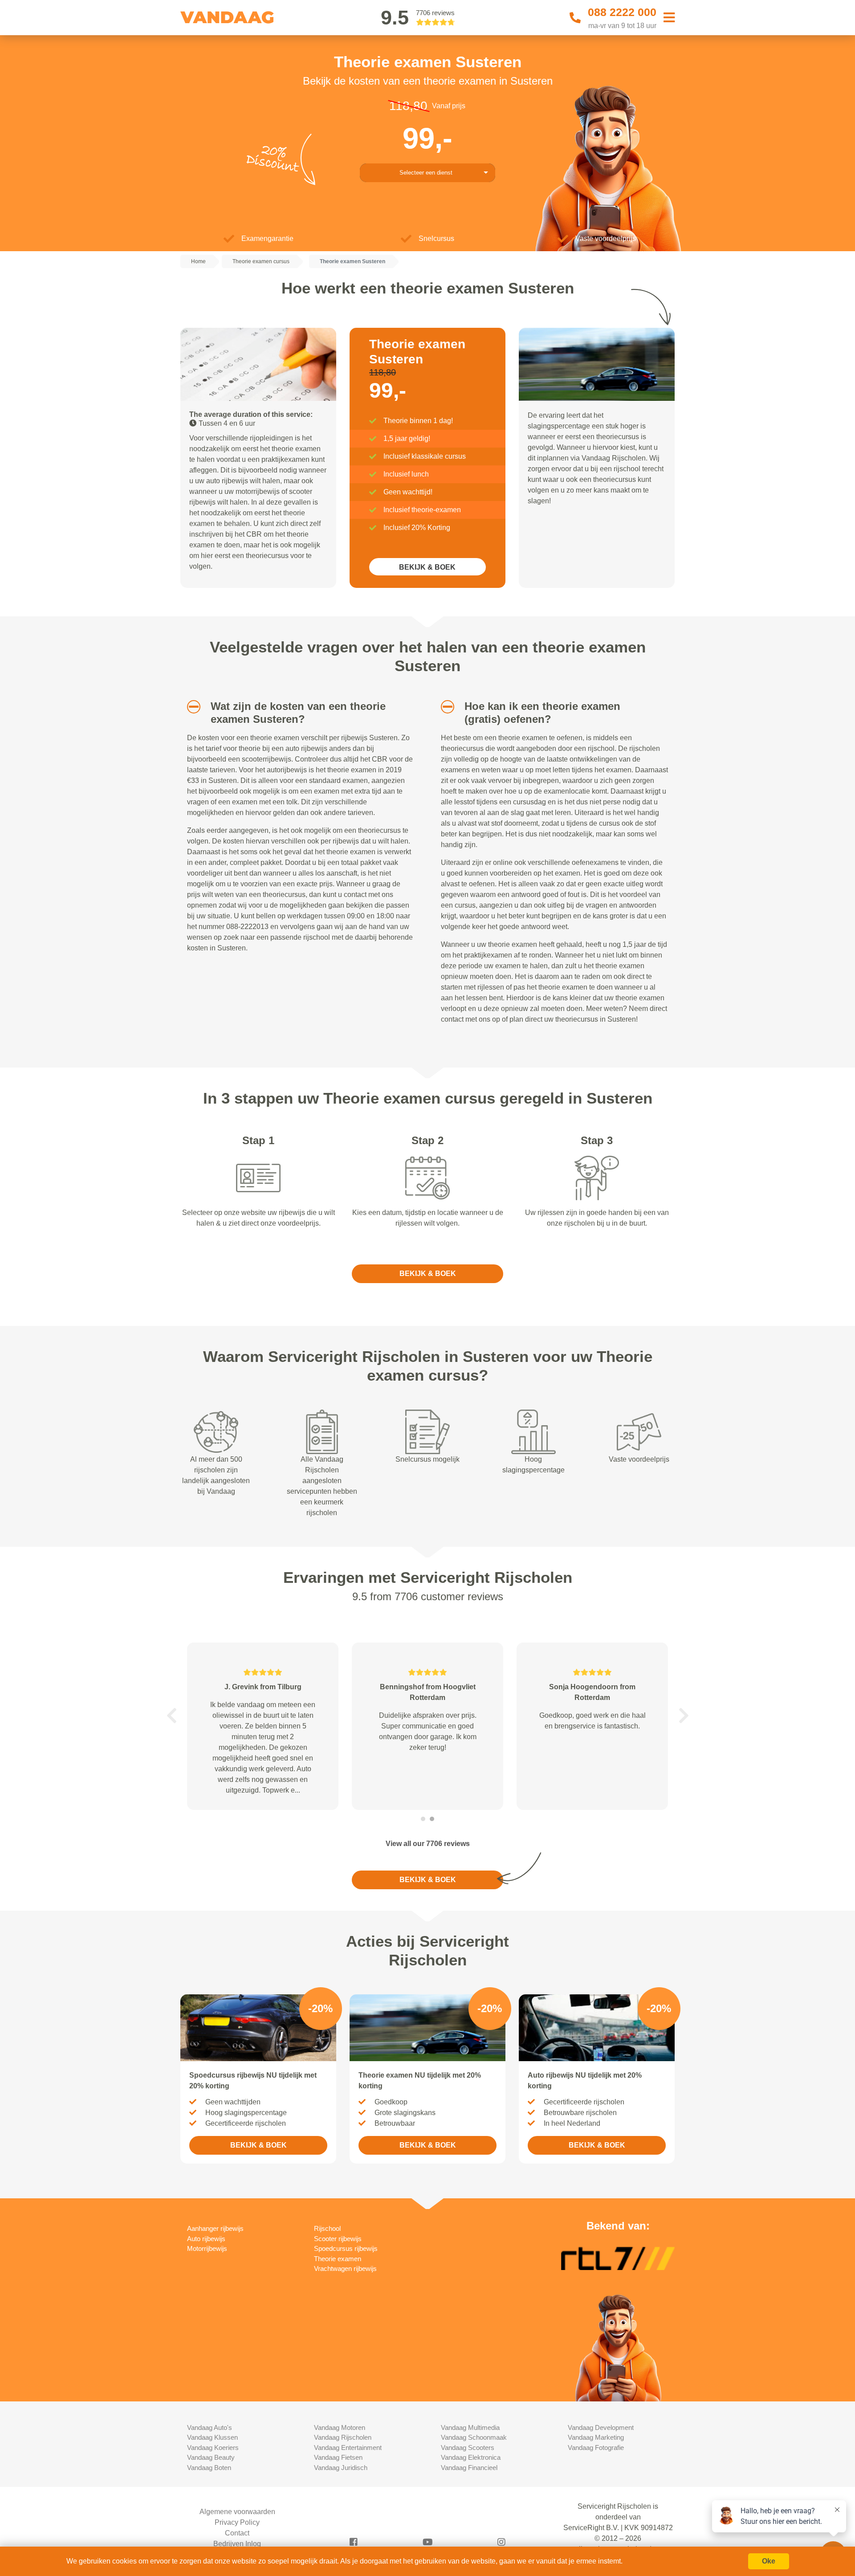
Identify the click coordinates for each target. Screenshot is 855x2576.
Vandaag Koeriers (213, 2448)
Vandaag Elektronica (471, 2457)
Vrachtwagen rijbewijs (345, 2268)
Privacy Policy (237, 2522)
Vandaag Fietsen (338, 2457)
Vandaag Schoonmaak (474, 2437)
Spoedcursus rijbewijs (346, 2248)
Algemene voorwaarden (237, 2512)
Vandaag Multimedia (470, 2427)
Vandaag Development (601, 2427)
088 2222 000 (622, 12)
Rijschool (327, 2228)
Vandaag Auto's (210, 2427)
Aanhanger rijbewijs (215, 2228)
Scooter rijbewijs (338, 2239)
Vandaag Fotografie (596, 2448)
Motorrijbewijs (207, 2248)
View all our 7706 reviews (428, 1844)
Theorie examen (338, 2259)
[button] (190, 707)
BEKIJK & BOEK (427, 567)
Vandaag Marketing (596, 2437)
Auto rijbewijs (206, 2239)
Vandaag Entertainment (348, 2448)
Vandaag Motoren (340, 2427)
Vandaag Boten (209, 2468)
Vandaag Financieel (469, 2468)
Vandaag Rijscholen (343, 2437)
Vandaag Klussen (212, 2437)
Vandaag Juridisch (341, 2468)
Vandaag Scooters (468, 2448)
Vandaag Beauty (211, 2457)
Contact (237, 2533)
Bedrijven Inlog (237, 2544)
